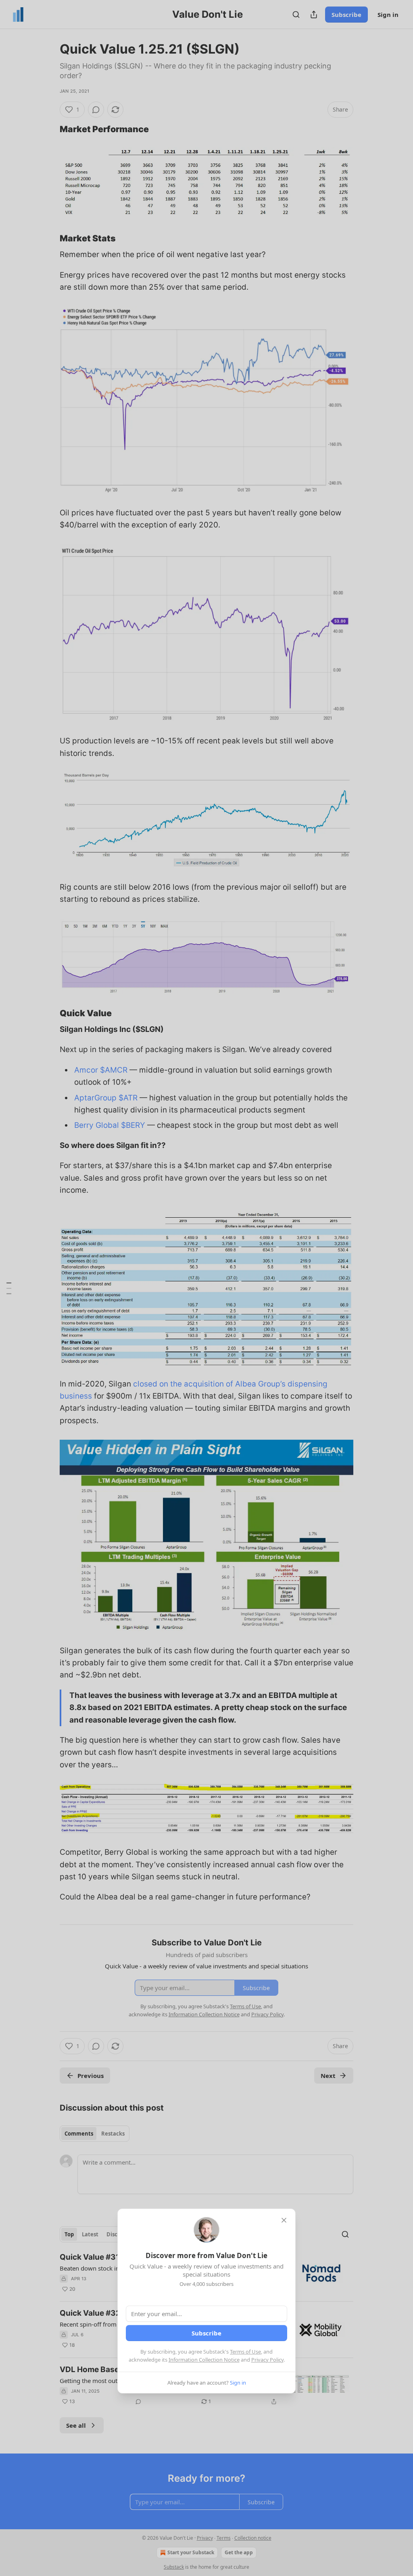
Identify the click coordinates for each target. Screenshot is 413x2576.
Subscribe (206, 2333)
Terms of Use (245, 2352)
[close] (284, 2220)
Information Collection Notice (204, 2360)
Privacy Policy (267, 2360)
